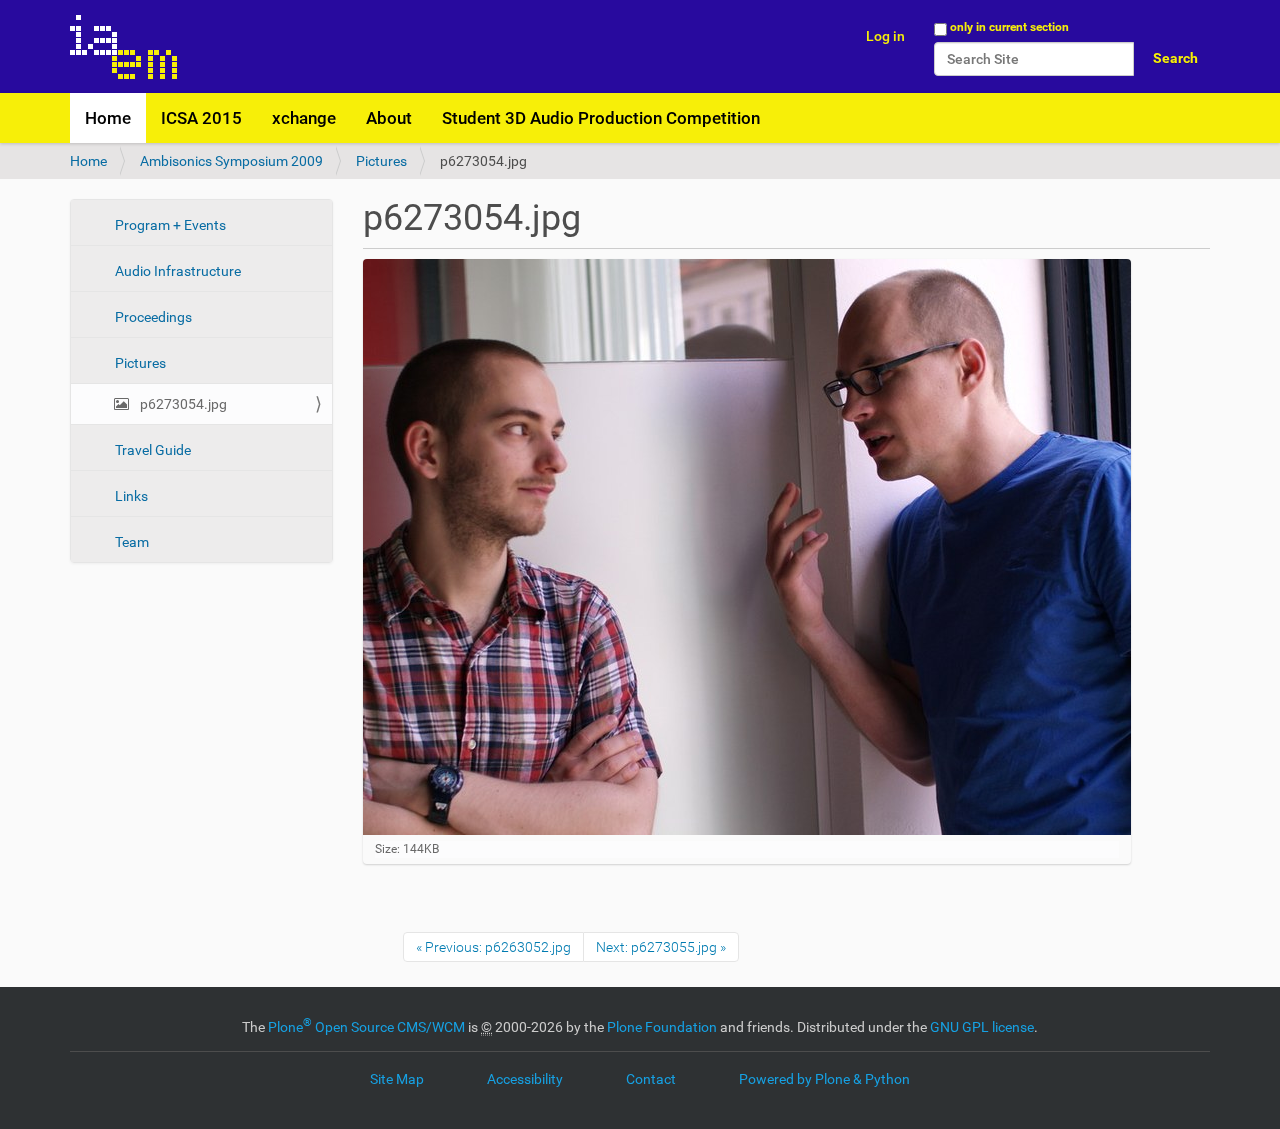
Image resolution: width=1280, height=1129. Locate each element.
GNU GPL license (982, 1027)
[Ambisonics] (123, 46)
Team (130, 542)
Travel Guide (151, 450)
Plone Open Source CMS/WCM (366, 1027)
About (389, 118)
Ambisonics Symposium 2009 (231, 161)
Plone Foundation (662, 1027)
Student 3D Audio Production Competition (601, 118)
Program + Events (169, 225)
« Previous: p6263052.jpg (493, 947)
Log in (885, 36)
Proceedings (152, 317)
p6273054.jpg (182, 404)
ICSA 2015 (201, 118)
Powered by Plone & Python (824, 1079)
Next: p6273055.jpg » (661, 947)
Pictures (381, 161)
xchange (304, 118)
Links (130, 496)
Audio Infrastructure (176, 271)
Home (108, 118)
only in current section (1009, 27)
